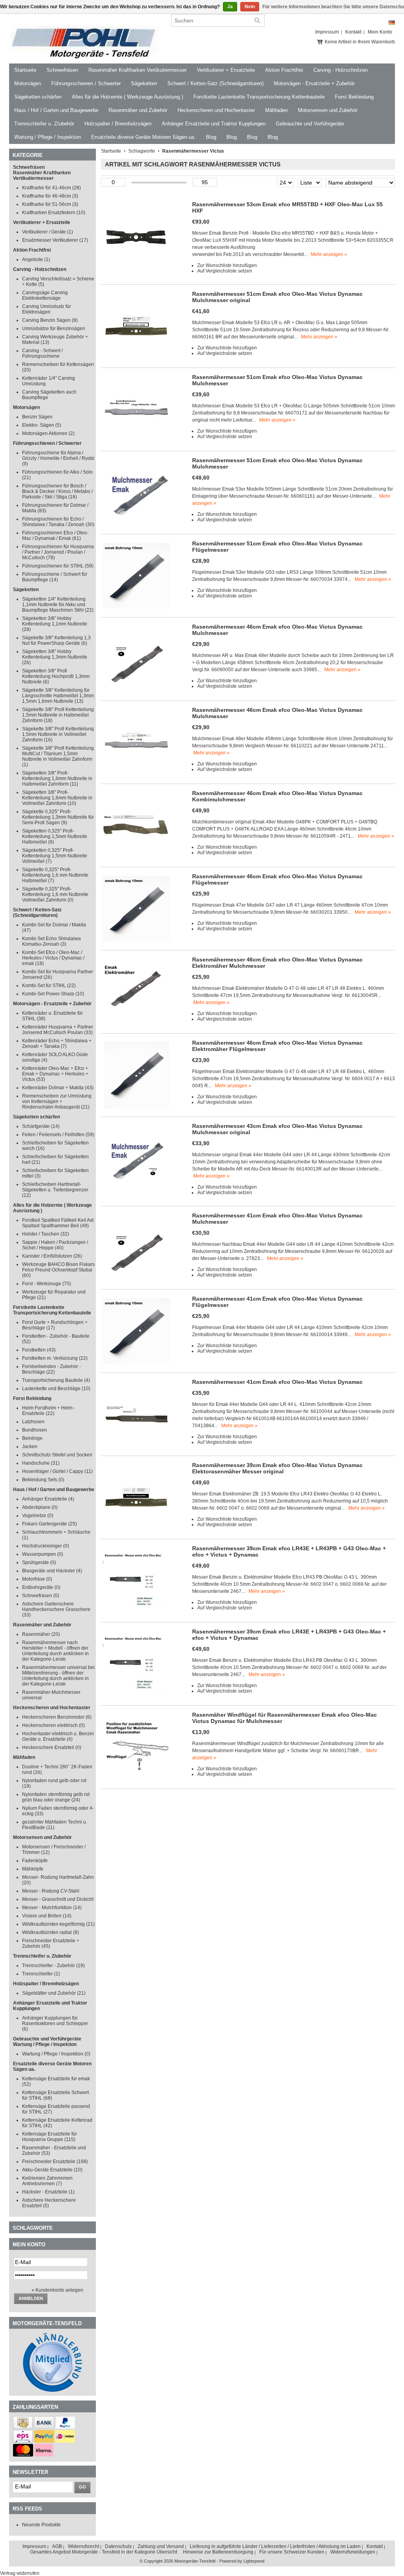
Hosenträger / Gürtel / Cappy (57, 1471)
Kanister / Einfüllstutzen (52, 1256)
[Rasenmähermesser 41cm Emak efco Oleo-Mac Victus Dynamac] (137, 1446)
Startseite (25, 70)
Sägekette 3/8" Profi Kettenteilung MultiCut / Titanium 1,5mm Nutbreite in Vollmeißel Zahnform (58, 756)
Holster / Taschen (46, 1234)
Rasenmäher (41, 1634)
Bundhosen (35, 1430)
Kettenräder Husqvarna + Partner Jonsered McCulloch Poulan (58, 1030)
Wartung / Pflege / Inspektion (48, 137)
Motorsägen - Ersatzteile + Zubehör (314, 83)
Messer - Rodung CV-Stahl (51, 1891)
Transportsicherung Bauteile (56, 1380)
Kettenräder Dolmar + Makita (58, 1088)
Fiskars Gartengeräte (50, 1524)
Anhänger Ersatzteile (48, 1499)
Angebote (36, 259)
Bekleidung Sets (43, 1480)
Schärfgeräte (41, 1126)
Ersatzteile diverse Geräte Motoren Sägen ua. (143, 137)
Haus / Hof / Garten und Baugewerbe (56, 110)
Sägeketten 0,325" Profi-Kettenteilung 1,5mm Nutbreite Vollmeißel (55, 856)
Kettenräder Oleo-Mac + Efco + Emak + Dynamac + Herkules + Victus (55, 1074)
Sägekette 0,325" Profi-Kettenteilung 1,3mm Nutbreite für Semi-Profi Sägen (58, 817)
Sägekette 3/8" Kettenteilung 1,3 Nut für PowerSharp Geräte (56, 640)
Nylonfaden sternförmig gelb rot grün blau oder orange (56, 1797)
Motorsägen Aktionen (48, 433)
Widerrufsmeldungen (353, 2552)
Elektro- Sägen (42, 425)
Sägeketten (144, 83)
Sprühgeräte (39, 1562)
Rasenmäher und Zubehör (138, 110)
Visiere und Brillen (47, 1916)
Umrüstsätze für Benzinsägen (54, 329)
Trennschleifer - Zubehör (53, 1966)
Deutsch (392, 23)
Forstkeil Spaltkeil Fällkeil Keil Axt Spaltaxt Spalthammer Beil (58, 1223)
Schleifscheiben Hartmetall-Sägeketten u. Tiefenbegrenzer (55, 1190)
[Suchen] (257, 21)
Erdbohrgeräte (41, 1587)
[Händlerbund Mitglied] (52, 2390)
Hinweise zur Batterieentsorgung (218, 2552)
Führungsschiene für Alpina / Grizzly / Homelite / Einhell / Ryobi (58, 458)
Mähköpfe (33, 1869)
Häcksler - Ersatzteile (48, 2192)
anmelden (31, 2298)
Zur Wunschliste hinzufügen (227, 265)
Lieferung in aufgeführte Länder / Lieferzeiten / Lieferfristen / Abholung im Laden (275, 2546)
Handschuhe (41, 1463)
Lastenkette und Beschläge (56, 1389)
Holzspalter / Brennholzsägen (118, 124)
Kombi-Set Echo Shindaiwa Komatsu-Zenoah (51, 941)
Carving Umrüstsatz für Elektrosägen (47, 309)
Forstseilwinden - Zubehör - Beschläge (51, 1369)
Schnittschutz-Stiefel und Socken (57, 1455)
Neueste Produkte (41, 2525)
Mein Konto (380, 32)
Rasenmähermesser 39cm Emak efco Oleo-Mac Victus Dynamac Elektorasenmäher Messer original (277, 1468)
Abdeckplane (40, 1507)
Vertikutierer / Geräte (48, 232)
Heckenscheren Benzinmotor (57, 1717)
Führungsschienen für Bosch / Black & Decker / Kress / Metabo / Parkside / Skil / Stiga (57, 491)
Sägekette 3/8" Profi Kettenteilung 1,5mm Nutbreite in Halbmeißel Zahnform (58, 715)
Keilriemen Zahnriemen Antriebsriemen (47, 2181)
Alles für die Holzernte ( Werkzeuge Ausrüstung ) (127, 97)
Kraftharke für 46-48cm (50, 196)
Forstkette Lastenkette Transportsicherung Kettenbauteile (259, 97)
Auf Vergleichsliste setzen (225, 271)
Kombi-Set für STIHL (49, 986)
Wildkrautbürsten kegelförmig (58, 1924)
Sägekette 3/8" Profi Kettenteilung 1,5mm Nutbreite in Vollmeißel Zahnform (58, 734)
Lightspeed (254, 2561)
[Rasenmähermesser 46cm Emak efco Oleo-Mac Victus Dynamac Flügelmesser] (137, 941)
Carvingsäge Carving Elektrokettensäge (45, 295)
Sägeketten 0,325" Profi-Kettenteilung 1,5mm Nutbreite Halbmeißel (55, 836)
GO (82, 2487)
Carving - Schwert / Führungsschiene (42, 353)
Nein (250, 7)
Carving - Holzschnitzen (340, 70)
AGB (57, 2546)
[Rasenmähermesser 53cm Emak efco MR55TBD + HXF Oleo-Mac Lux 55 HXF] (137, 269)
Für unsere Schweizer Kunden (292, 2552)
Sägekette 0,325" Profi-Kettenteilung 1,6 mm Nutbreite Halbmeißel (55, 875)
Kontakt (353, 32)
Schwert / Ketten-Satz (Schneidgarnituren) (215, 83)
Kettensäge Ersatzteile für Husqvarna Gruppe (50, 2137)
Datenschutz (118, 2546)
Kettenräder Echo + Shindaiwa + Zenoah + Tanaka (57, 1043)
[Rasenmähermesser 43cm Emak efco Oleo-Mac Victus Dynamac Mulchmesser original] (137, 1190)
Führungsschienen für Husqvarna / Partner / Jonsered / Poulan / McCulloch (58, 552)
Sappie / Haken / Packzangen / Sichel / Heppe (55, 1245)
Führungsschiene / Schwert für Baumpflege (55, 577)
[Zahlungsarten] (23, 2427)
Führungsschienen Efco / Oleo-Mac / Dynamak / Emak (55, 536)
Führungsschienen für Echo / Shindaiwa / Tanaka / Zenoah (58, 522)
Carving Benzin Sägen (50, 320)
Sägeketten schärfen (38, 97)
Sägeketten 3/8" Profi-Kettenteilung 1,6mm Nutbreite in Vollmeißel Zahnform (57, 798)
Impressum (327, 32)
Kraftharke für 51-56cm (50, 204)
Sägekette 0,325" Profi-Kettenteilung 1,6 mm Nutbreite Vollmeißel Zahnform (55, 894)
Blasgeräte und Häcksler (52, 1571)
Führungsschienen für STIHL (58, 566)
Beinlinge (32, 1438)
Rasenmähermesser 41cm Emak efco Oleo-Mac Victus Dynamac (277, 1382)
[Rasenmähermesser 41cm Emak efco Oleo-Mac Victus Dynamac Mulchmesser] (137, 1280)
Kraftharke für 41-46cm (51, 188)
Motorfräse (37, 1579)
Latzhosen (33, 1422)
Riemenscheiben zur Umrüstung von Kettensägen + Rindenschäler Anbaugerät (57, 1101)
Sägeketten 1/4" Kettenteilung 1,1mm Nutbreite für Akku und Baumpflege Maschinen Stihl (58, 605)
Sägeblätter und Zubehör (54, 1993)
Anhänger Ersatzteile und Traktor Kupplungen (214, 124)
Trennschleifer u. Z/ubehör (44, 124)
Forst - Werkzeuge (47, 1284)
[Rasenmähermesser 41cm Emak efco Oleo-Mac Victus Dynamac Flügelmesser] (137, 1363)
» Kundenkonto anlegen (57, 2290)
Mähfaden (276, 110)
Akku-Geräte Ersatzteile (52, 2170)
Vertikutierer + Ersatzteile (226, 70)
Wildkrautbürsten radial (50, 1932)
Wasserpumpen (43, 1554)
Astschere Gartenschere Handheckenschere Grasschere (56, 1609)
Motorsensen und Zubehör (328, 110)
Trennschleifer (41, 1974)
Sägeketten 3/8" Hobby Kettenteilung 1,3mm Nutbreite (55, 657)
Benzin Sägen (37, 417)
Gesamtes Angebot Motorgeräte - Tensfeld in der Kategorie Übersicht (104, 2552)
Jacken (30, 1447)
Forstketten (39, 1350)
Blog (211, 137)
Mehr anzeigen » (329, 254)
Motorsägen (28, 83)
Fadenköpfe (35, 1861)
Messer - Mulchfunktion (52, 1908)
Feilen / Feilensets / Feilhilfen (58, 1135)
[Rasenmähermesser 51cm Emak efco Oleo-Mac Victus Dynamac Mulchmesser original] (137, 358)
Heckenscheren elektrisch (53, 1725)
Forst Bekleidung (354, 97)
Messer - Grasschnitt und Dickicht (58, 1899)
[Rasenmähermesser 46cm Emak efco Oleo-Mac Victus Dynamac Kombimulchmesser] (137, 857)
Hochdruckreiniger (46, 1546)
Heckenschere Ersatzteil (52, 1747)
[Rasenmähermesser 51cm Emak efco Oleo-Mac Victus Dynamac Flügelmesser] (137, 608)
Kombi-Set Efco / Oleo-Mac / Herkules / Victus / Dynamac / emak (53, 958)
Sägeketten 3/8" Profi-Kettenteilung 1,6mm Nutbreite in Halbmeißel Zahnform (57, 778)
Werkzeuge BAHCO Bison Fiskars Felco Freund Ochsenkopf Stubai (58, 1270)
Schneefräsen (62, 70)
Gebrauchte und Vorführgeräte (310, 124)
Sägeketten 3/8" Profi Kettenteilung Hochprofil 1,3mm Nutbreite (56, 676)
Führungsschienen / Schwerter (86, 83)
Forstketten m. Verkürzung (55, 1358)
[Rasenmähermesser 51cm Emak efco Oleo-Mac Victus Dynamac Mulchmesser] (137, 441)
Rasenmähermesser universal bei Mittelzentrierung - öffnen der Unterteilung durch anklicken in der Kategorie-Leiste (58, 1676)
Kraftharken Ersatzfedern (54, 213)
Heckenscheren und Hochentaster (216, 110)
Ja (230, 7)
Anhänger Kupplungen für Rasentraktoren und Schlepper (55, 2023)
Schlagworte (142, 151)
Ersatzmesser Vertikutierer (55, 240)
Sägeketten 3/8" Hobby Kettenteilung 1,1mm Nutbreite (55, 624)
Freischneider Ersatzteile (55, 2162)
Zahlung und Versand (161, 2546)
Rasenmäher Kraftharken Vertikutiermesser (137, 70)
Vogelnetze (38, 1516)
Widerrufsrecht (83, 2546)
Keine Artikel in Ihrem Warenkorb (360, 42)
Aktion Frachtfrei (284, 70)
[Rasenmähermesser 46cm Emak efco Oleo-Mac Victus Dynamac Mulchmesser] (137, 691)
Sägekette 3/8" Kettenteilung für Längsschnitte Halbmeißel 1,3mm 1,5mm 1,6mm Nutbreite (58, 696)
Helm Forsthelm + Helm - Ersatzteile (49, 1411)
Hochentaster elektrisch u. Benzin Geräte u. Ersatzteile (58, 1736)
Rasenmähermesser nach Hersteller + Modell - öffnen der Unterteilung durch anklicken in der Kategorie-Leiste (55, 1651)
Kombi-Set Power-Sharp (53, 994)
